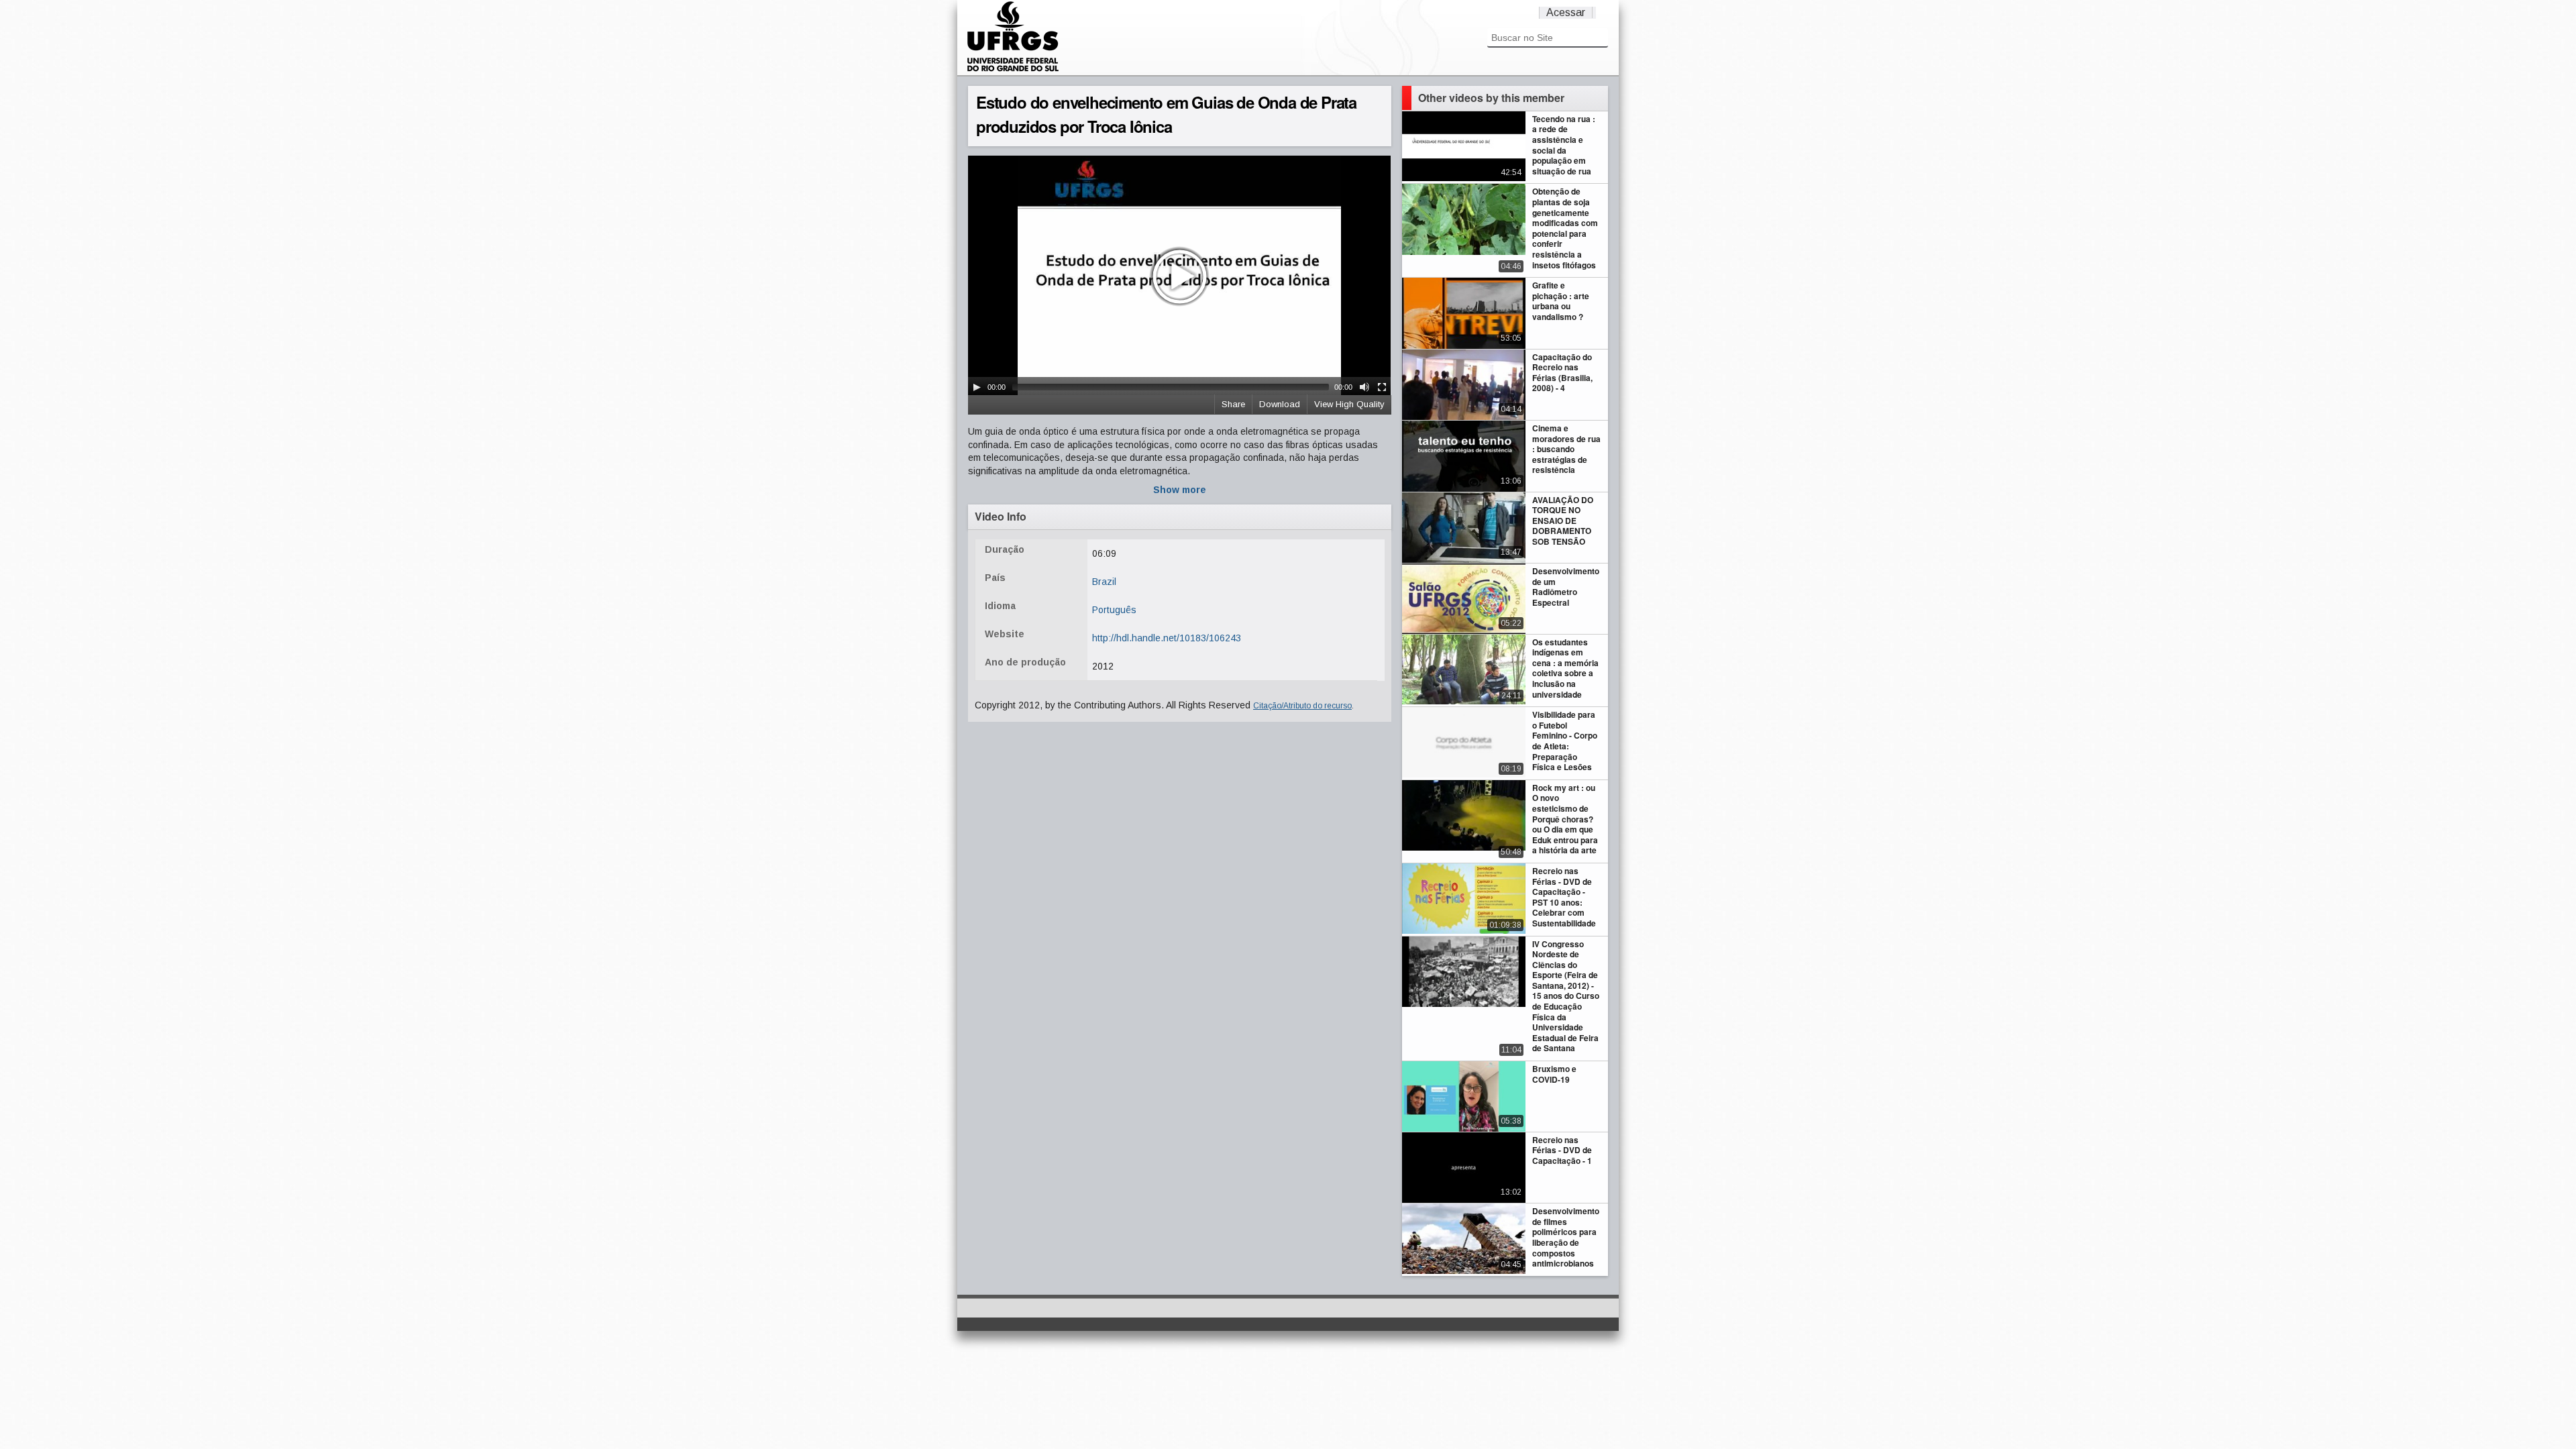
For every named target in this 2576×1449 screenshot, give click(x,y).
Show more (1180, 490)
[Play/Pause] (977, 387)
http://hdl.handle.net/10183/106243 (1167, 638)
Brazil (1104, 582)
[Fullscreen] (1382, 387)
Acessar (1566, 12)
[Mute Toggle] (1364, 387)
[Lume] (1013, 70)
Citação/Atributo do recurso (1302, 706)
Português (1114, 610)
